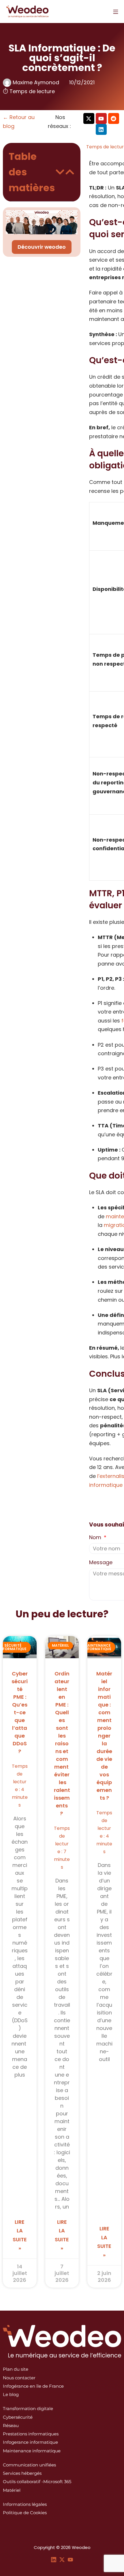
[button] (60, 172)
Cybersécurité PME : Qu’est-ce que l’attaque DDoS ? (20, 1712)
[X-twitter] (89, 118)
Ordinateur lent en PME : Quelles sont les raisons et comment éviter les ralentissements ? (62, 1743)
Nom (96, 1537)
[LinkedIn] (54, 2559)
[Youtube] (101, 118)
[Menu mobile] (116, 12)
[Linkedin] (101, 129)
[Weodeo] (27, 12)
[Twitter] (62, 2559)
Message (101, 1562)
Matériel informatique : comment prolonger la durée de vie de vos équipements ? (104, 1736)
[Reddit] (114, 118)
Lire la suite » (20, 2235)
